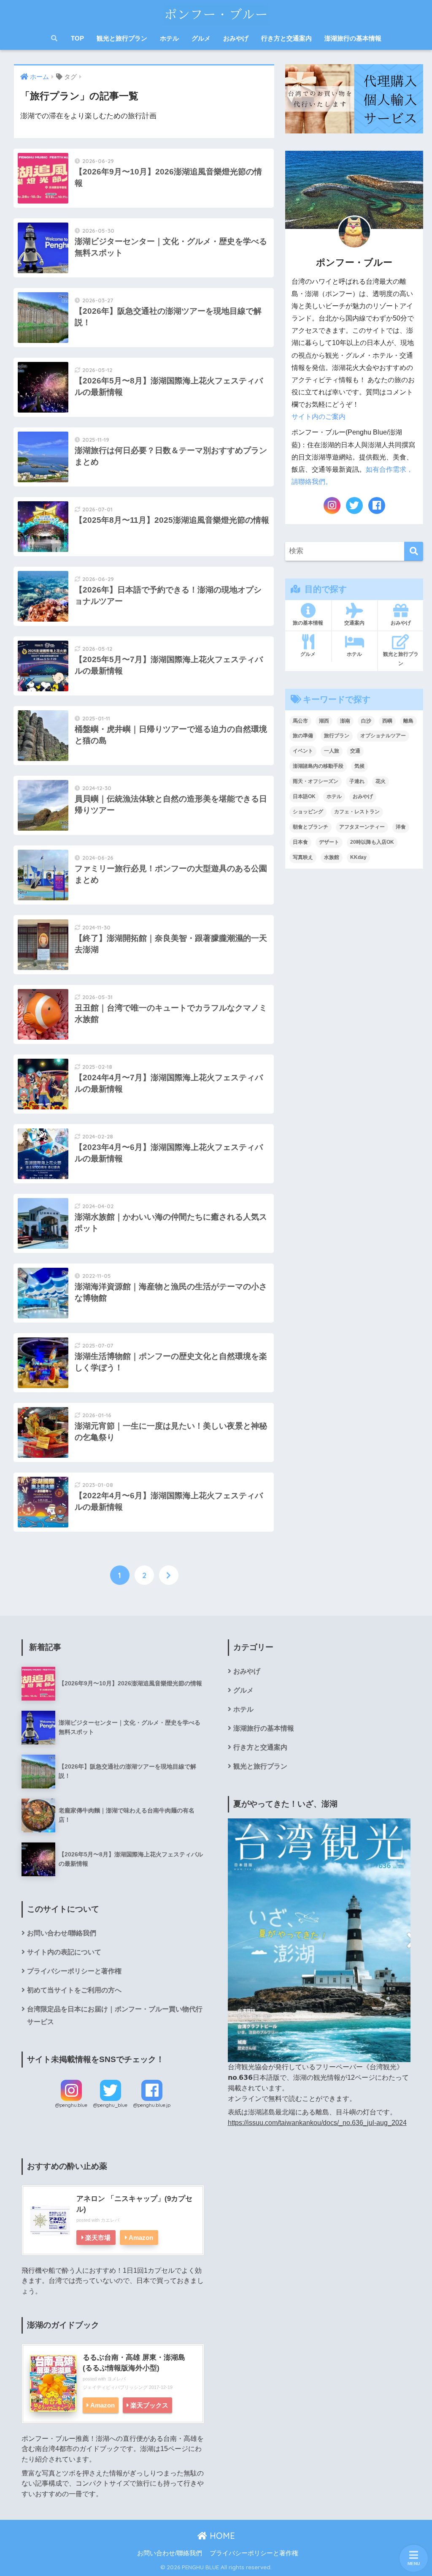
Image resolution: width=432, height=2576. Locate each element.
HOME (221, 2536)
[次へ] (169, 1575)
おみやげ (236, 38)
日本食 (300, 842)
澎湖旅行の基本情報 (353, 38)
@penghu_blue (110, 2105)
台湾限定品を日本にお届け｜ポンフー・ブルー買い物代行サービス (115, 2015)
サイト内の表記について (64, 1952)
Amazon (141, 2238)
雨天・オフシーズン (316, 781)
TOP (77, 38)
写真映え (303, 857)
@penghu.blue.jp (152, 2105)
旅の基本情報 (308, 623)
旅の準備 (303, 736)
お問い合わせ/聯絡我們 (62, 1933)
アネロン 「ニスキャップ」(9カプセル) (134, 2204)
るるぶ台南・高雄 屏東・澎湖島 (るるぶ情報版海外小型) (134, 2363)
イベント (303, 751)
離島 (408, 721)
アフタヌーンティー (362, 827)
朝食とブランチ (310, 827)
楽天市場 (98, 2238)
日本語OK (304, 796)
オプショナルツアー (383, 736)
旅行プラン (337, 736)
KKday (358, 857)
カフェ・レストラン (357, 812)
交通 (355, 751)
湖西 (324, 721)
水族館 (332, 857)
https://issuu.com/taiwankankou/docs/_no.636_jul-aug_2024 (317, 2123)
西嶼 (387, 721)
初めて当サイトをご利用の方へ (74, 1990)
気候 (359, 766)
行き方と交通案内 (286, 38)
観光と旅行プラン (122, 38)
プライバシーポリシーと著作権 (74, 1971)
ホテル (169, 38)
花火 (381, 781)
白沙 (366, 721)
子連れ (357, 781)
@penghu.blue (71, 2105)
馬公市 (300, 721)
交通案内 (354, 623)
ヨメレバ (116, 2379)
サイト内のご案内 (319, 417)
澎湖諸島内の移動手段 (318, 766)
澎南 (345, 721)
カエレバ (110, 2220)
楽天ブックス (149, 2405)
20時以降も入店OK (372, 842)
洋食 (401, 827)
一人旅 (332, 751)
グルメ (201, 38)
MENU (414, 2564)
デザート (329, 842)
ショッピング (308, 812)
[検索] (414, 551)
